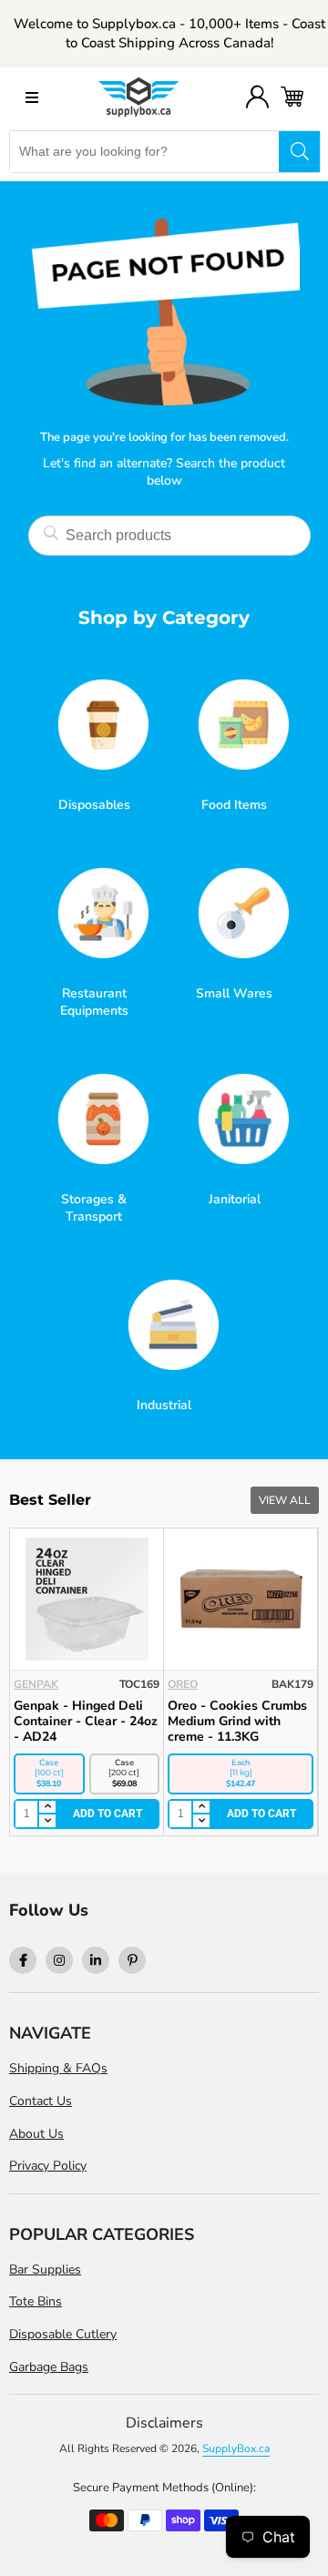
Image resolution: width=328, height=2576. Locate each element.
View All (285, 1500)
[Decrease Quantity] (64, 1821)
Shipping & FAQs (58, 2068)
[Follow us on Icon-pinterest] (132, 1960)
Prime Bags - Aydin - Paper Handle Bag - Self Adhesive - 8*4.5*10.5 (103, 1721)
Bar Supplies (45, 2269)
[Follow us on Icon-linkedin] (96, 1960)
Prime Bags (64, 1684)
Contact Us (41, 2101)
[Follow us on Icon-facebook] (23, 1960)
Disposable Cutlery (63, 2334)
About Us (36, 2134)
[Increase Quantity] (64, 1808)
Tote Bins (36, 2301)
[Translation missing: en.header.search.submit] (299, 152)
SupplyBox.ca (236, 2448)
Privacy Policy (48, 2166)
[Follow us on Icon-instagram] (59, 1960)
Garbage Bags (49, 2367)
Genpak (207, 1684)
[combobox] (144, 152)
